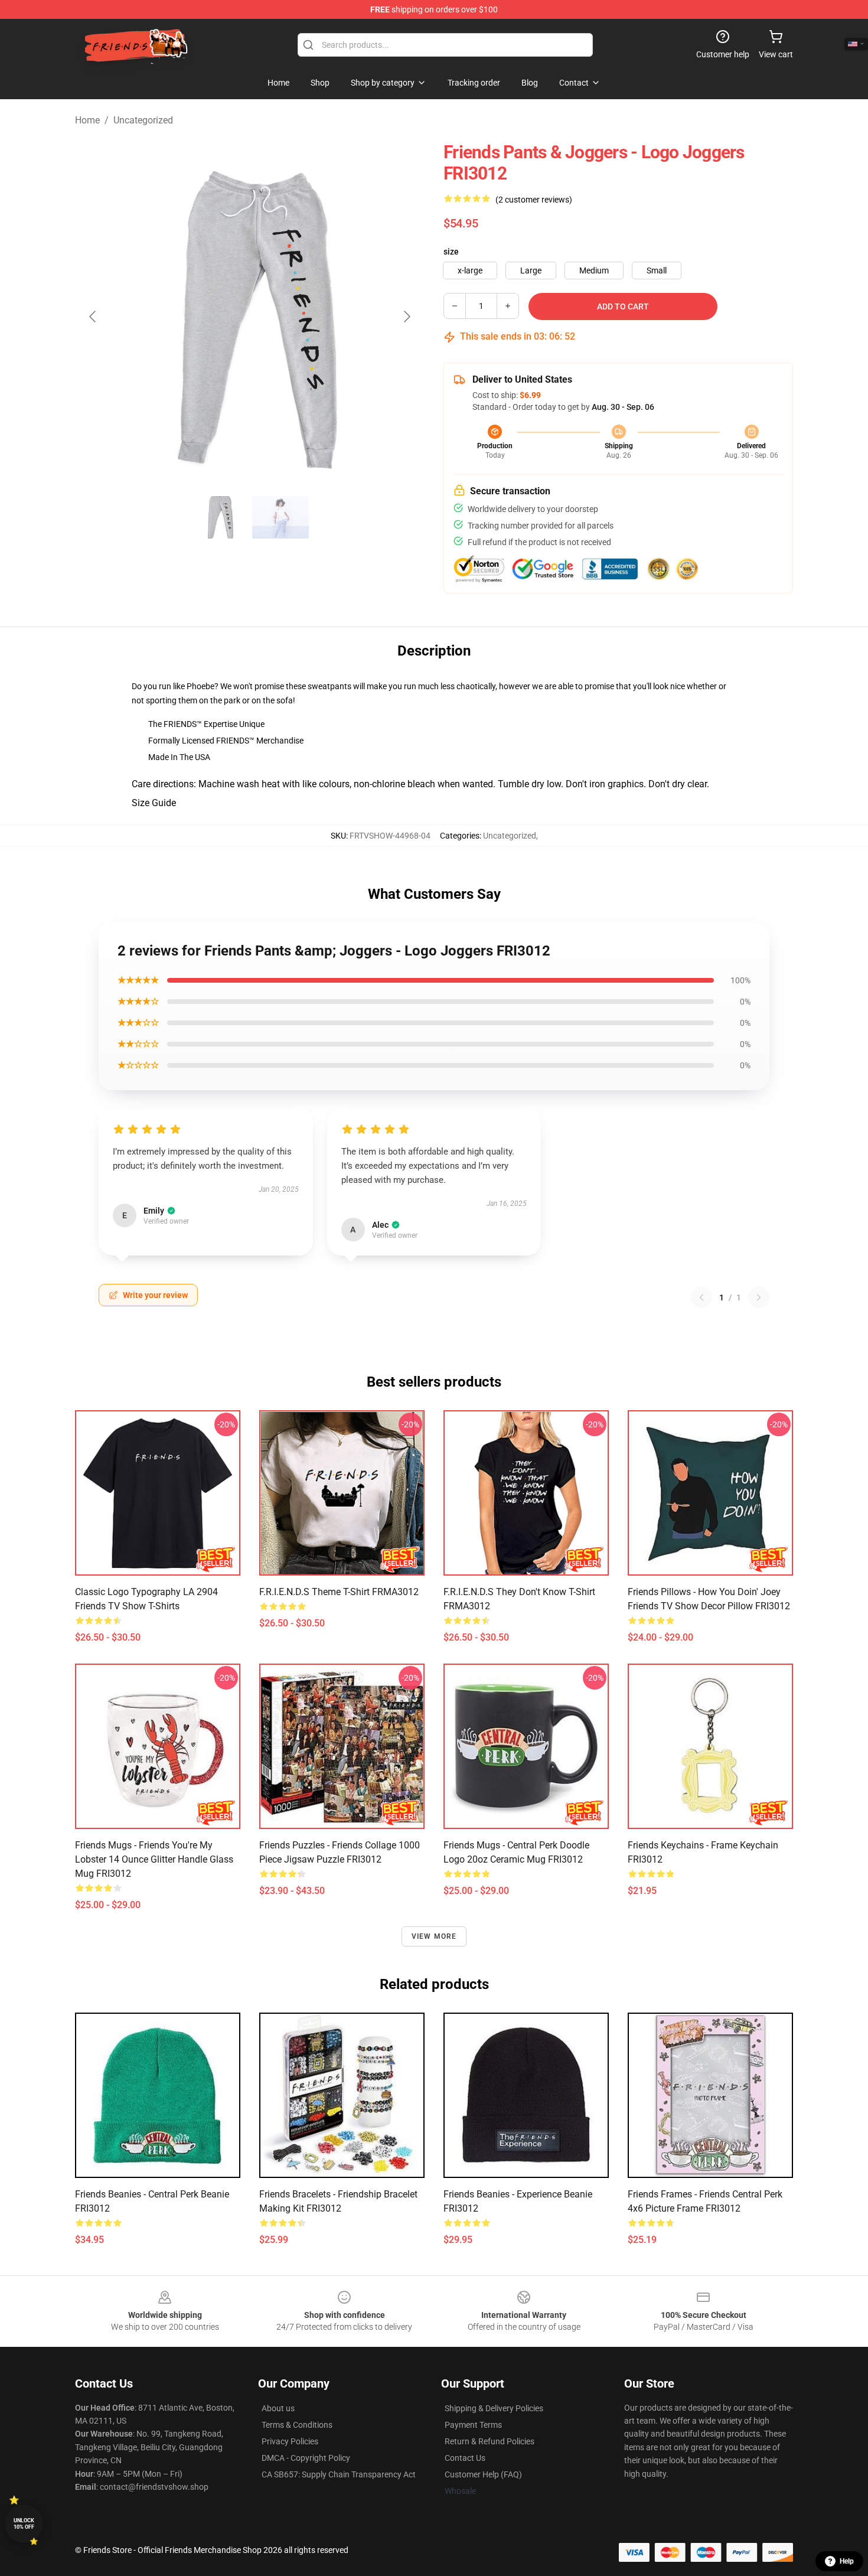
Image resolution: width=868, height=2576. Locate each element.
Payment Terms (473, 2425)
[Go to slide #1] (219, 517)
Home (87, 120)
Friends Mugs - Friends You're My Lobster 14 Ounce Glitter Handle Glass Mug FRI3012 (154, 1859)
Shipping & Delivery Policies (494, 2408)
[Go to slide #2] (280, 517)
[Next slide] (406, 317)
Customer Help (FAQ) (483, 2474)
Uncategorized (143, 120)
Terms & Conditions (297, 2425)
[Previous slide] (93, 317)
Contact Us (465, 2458)
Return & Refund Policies (490, 2441)
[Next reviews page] (759, 1297)
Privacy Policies (290, 2441)
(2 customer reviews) (534, 200)
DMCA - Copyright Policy (306, 2458)
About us (278, 2408)
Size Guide (154, 803)
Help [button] (847, 2561)
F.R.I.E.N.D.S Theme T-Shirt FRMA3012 (339, 1592)
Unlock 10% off (24, 2524)
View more (434, 1936)
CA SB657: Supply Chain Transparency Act (339, 2474)
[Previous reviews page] (701, 1297)
